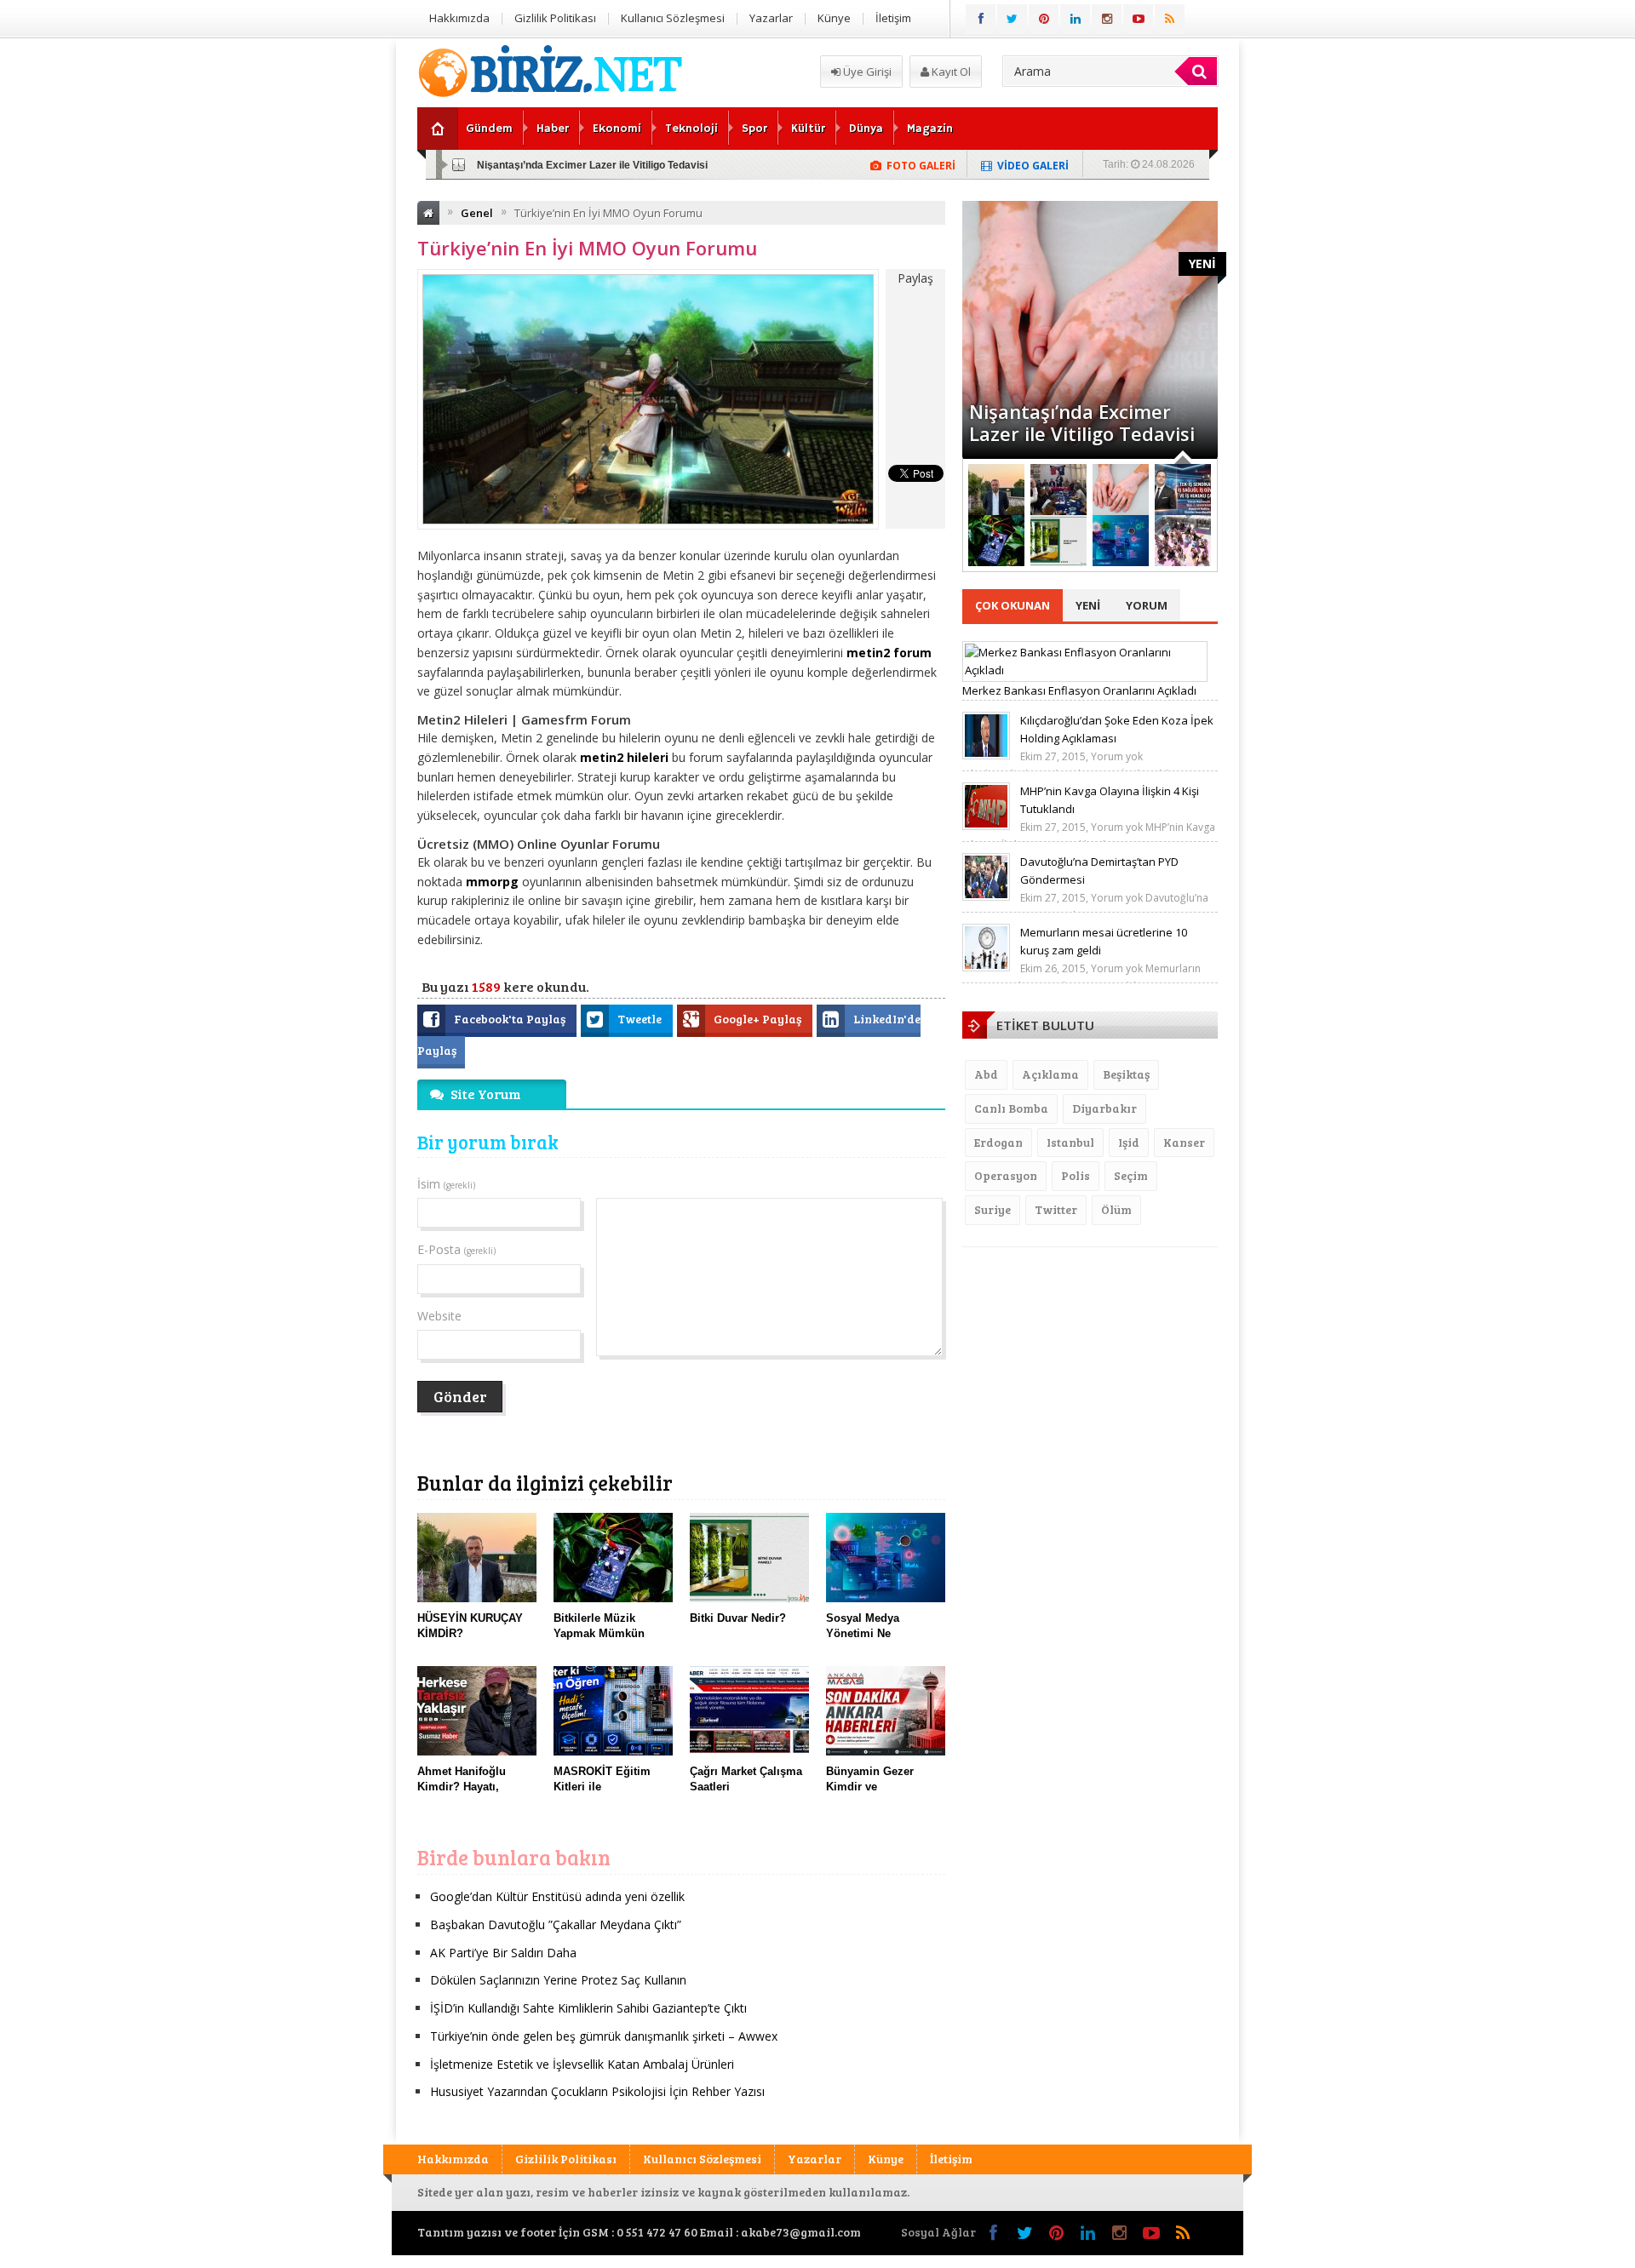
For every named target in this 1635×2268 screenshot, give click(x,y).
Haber (553, 129)
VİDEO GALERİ (1033, 166)
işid (1129, 1142)
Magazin (930, 129)
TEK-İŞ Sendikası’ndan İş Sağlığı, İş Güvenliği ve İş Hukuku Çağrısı (1079, 411)
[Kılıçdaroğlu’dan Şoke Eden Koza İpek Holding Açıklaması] (986, 755)
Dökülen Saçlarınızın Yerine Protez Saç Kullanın (558, 1980)
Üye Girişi (866, 72)
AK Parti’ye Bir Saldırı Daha (503, 1953)
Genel (477, 213)
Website (439, 1316)
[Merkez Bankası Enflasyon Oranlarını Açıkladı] (1085, 670)
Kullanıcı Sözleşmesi (673, 18)
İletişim (893, 18)
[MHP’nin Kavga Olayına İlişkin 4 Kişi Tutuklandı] (986, 826)
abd (986, 1074)
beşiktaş (1126, 1074)
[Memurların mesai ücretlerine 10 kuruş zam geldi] (986, 967)
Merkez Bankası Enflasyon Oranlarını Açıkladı (1079, 690)
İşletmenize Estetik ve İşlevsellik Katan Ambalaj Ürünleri (582, 2064)
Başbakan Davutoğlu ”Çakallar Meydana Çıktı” (556, 1924)
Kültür (808, 129)
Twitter (1056, 1209)
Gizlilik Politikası (555, 18)
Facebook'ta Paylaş (511, 1019)
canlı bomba (1011, 1108)
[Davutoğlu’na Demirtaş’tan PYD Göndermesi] (986, 896)
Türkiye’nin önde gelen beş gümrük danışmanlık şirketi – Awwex (604, 2036)
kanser (1184, 1142)
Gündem (489, 129)
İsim (446, 1184)
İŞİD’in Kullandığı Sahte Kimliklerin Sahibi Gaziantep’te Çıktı (588, 2008)
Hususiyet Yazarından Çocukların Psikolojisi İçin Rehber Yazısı (597, 2091)
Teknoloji (691, 129)
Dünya (866, 129)
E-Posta (456, 1249)
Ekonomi (617, 129)
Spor (754, 129)
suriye (992, 1209)
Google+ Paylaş (759, 1019)
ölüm (1116, 1209)
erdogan (998, 1142)
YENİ (1202, 263)
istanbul (1070, 1142)
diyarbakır (1104, 1108)
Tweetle (641, 1019)
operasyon (1006, 1175)
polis (1076, 1175)
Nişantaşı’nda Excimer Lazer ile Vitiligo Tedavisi (592, 165)
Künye (834, 18)
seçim (1131, 1175)
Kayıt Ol (950, 72)
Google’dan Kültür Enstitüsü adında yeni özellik (557, 1896)
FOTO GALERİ (921, 166)
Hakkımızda (459, 18)
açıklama (1050, 1074)
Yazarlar (771, 18)
